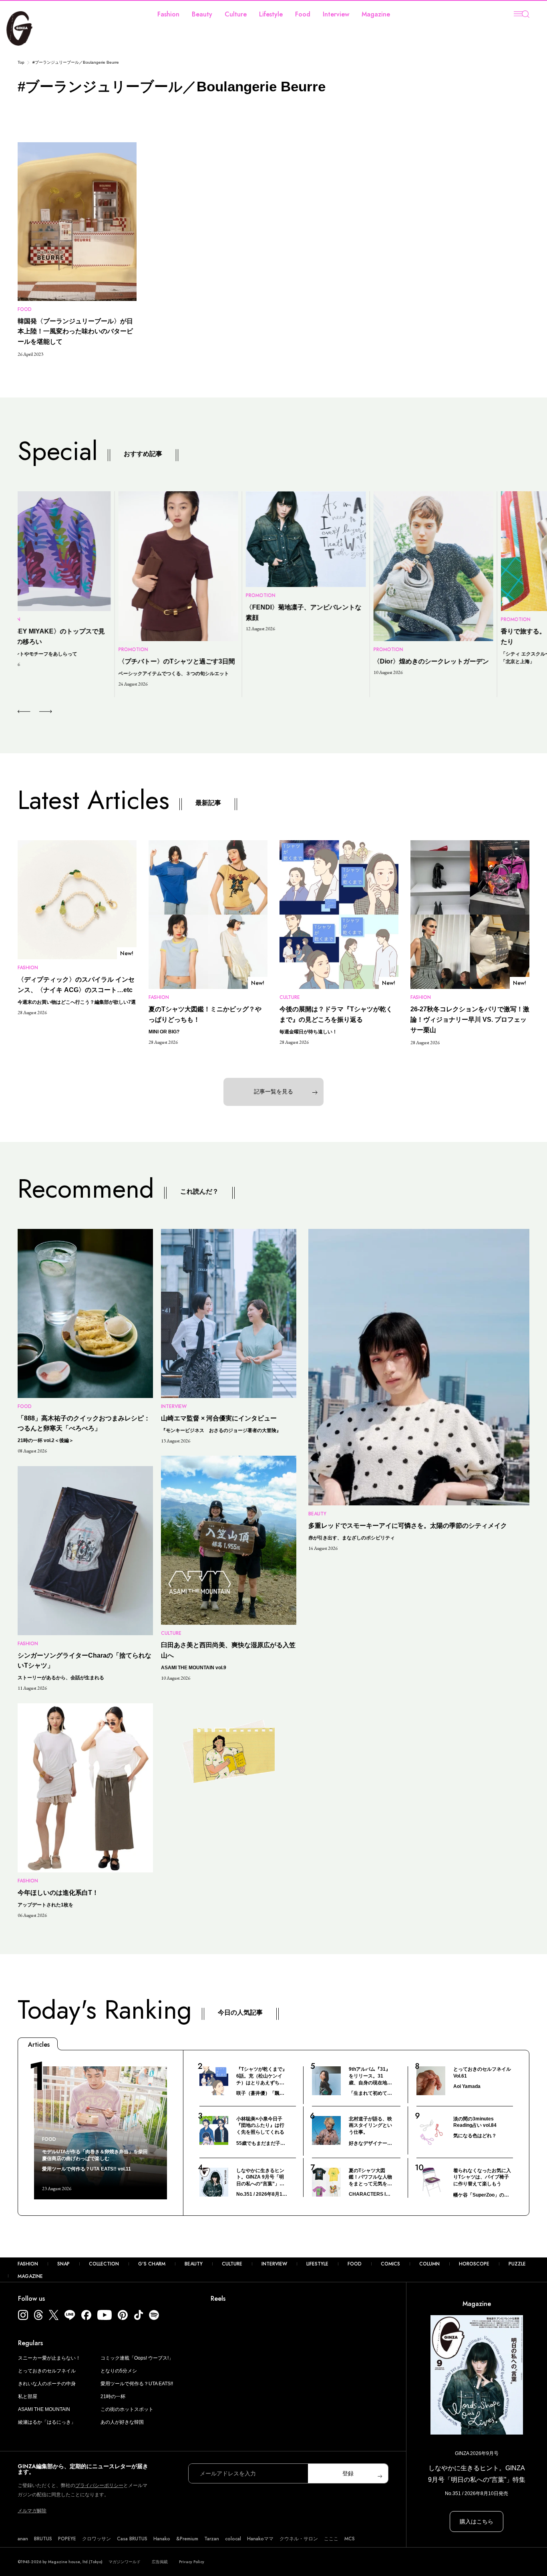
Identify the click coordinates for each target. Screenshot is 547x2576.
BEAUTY (194, 2264)
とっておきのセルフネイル (47, 2371)
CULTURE (232, 2264)
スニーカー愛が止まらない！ (49, 2358)
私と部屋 (28, 2396)
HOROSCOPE (474, 2264)
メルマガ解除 (32, 2511)
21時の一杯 (113, 2396)
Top (21, 62)
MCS (350, 2539)
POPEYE (67, 2539)
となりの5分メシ (119, 2371)
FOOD (355, 2264)
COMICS (390, 2264)
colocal (233, 2539)
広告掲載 (160, 2562)
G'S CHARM (152, 2264)
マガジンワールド (125, 2562)
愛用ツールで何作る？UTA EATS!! (137, 2384)
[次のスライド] (36, 712)
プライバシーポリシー (99, 2485)
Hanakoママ (260, 2539)
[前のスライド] (24, 712)
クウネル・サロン (299, 2539)
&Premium (187, 2539)
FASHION (28, 2264)
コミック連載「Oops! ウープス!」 (137, 2358)
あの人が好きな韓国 (122, 2422)
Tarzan (212, 2539)
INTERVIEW (274, 2264)
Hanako (162, 2539)
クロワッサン (97, 2539)
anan (23, 2539)
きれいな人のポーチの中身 (47, 2384)
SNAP (63, 2264)
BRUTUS (43, 2539)
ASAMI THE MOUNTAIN (44, 2409)
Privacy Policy (192, 2562)
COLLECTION (104, 2264)
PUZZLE (517, 2264)
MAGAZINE (30, 2276)
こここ (331, 2539)
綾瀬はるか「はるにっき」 (47, 2422)
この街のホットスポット (127, 2409)
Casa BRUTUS (132, 2539)
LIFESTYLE (317, 2264)
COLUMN (429, 2264)
